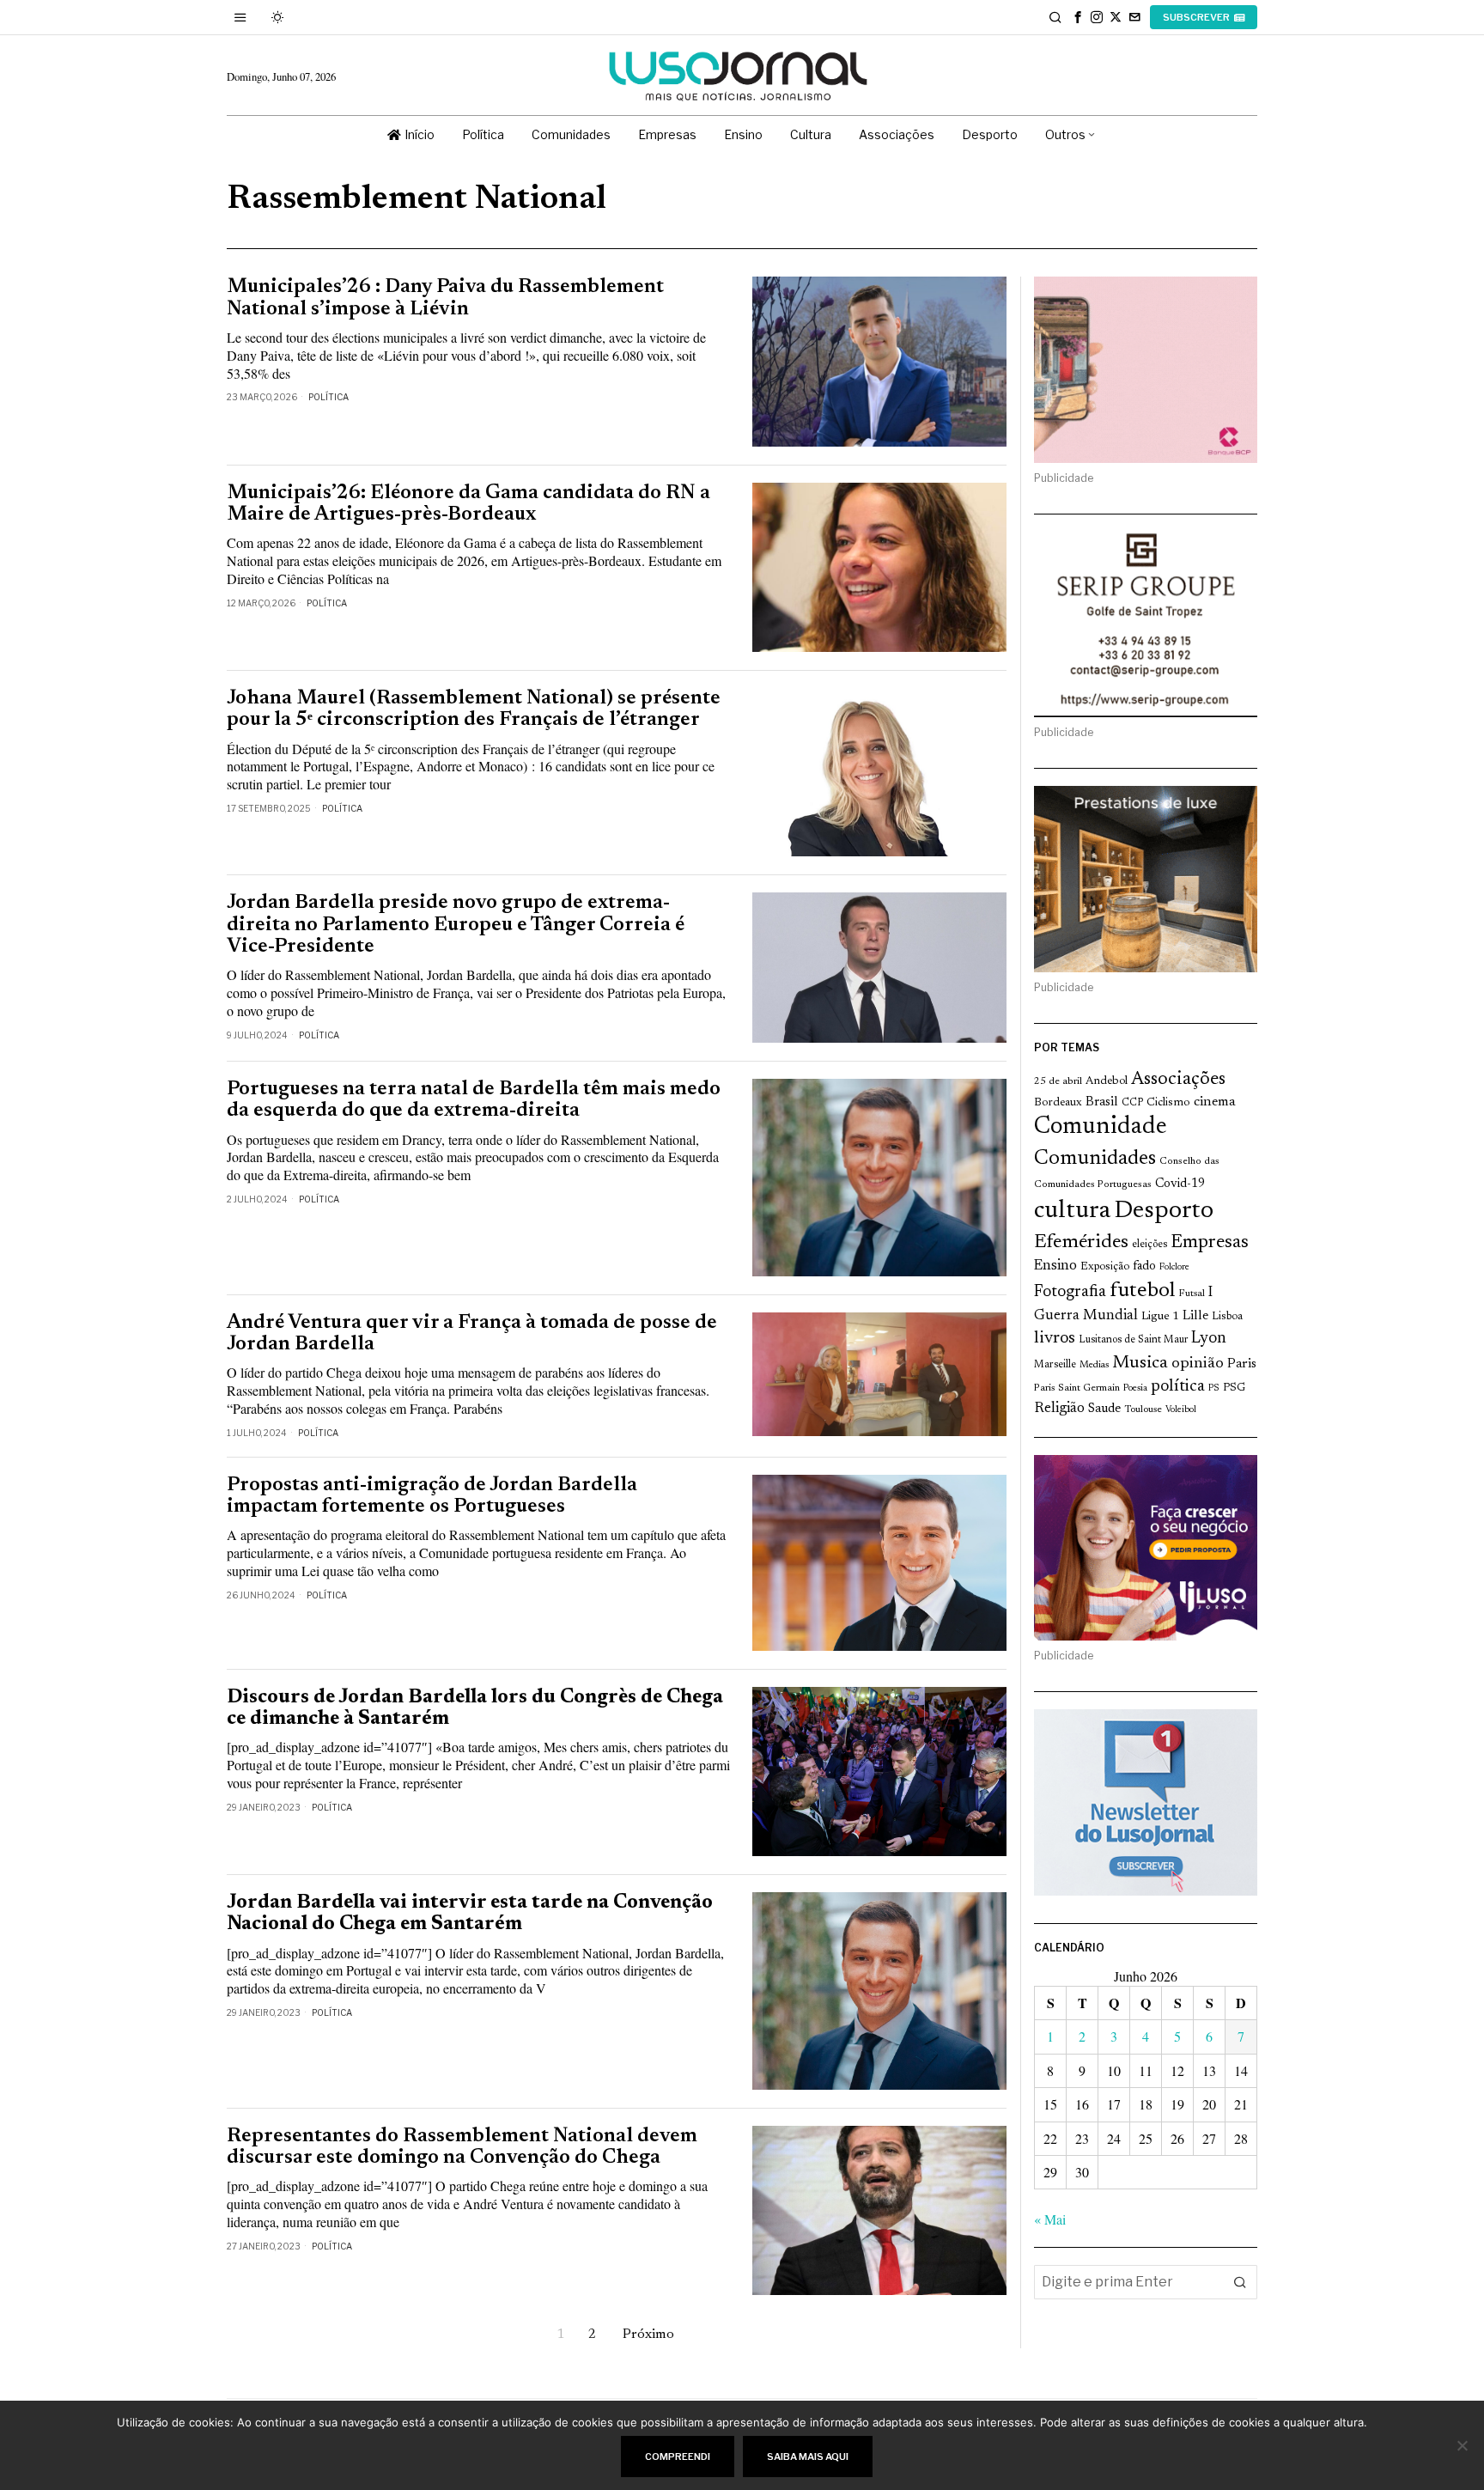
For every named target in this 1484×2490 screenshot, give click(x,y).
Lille (1195, 1316)
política (1178, 1387)
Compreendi (678, 2457)
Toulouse (1143, 1409)
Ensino (1055, 1266)
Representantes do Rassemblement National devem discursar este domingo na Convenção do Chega (462, 2147)
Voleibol (1181, 1410)
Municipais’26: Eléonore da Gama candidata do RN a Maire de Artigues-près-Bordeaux (468, 504)
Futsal (1192, 1294)
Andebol (1107, 1081)
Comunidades (1095, 1159)
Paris (1242, 1364)
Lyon (1209, 1339)
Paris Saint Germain (1077, 1388)
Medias (1094, 1365)
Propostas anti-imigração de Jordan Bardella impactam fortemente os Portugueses (432, 1496)
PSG (1234, 1388)
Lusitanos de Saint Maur (1133, 1340)
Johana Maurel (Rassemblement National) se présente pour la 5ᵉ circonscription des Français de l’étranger (474, 709)
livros (1055, 1339)
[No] (1463, 2445)
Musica (1140, 1363)
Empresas (1210, 1243)
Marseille (1055, 1365)
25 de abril (1058, 1081)
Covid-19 (1180, 1184)
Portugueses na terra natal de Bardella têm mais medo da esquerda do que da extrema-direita (474, 1100)
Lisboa (1227, 1317)
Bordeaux (1058, 1102)
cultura (1072, 1211)
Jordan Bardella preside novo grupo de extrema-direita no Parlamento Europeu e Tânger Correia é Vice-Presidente (456, 925)
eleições (1149, 1245)
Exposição (1105, 1266)
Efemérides (1081, 1242)
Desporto (1164, 1212)
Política (328, 397)
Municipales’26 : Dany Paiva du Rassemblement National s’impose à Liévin (445, 298)
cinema (1215, 1102)
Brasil (1102, 1102)
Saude (1104, 1409)
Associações (1178, 1080)
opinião (1198, 1364)
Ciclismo (1168, 1103)
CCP (1132, 1103)
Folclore (1174, 1267)
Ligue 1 (1160, 1317)
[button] (1240, 2282)
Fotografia (1070, 1292)
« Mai (1050, 2219)
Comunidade (1101, 1127)
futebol (1142, 1291)
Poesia (1135, 1388)
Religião (1059, 1409)
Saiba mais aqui (808, 2457)
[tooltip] (1078, 17)
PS (1214, 1388)
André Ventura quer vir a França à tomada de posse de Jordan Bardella (472, 1334)
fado (1144, 1266)
